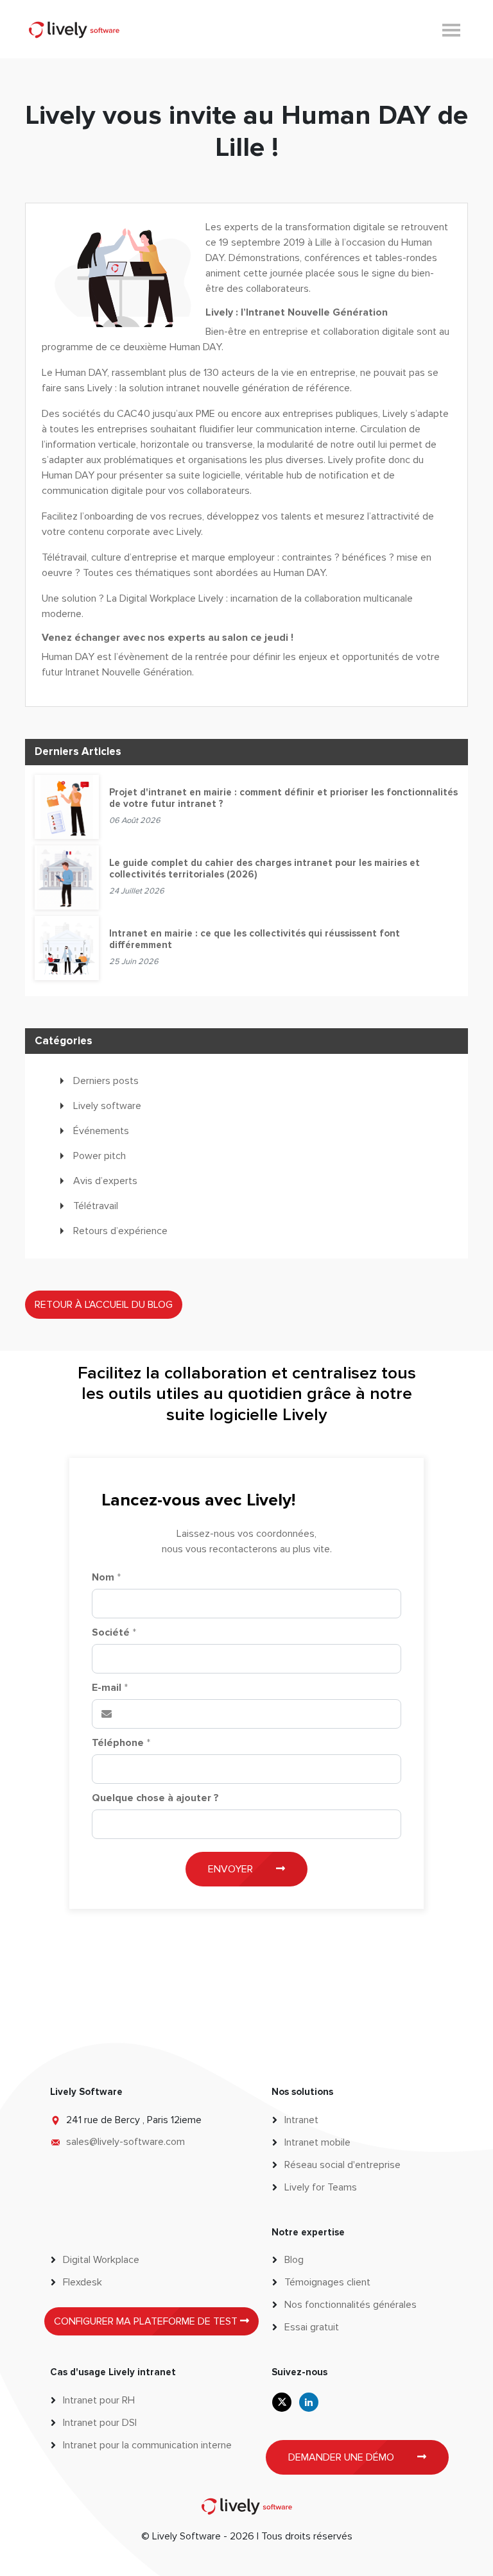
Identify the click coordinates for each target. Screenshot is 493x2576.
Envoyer (232, 1869)
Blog (294, 2260)
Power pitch (99, 1156)
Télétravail (96, 1206)
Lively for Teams (321, 2187)
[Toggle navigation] (451, 29)
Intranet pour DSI (100, 2423)
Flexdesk (82, 2282)
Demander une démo (342, 2457)
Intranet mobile (317, 2142)
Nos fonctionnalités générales (350, 2305)
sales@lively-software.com (125, 2142)
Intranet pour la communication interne (147, 2445)
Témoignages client (327, 2282)
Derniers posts (106, 1081)
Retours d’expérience (120, 1231)
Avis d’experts (105, 1181)
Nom (106, 1577)
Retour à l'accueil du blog (104, 1305)
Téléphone (121, 1743)
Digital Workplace (101, 2260)
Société (114, 1632)
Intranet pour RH (99, 2400)
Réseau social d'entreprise (342, 2165)
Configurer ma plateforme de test (147, 2321)
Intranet (301, 2120)
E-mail (110, 1688)
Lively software (107, 1106)
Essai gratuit (312, 2327)
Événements (101, 1131)
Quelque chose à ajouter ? (155, 1798)
